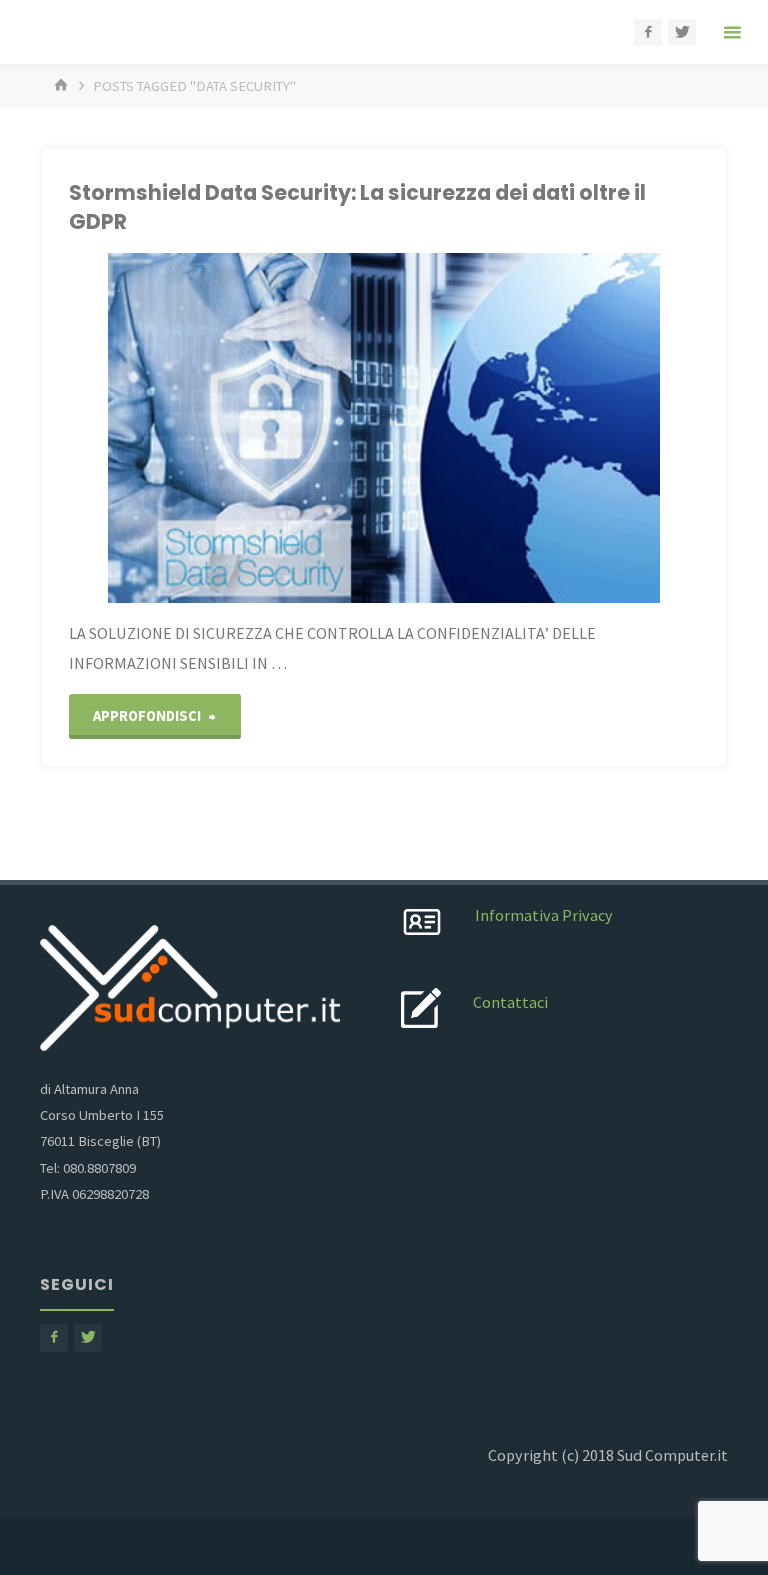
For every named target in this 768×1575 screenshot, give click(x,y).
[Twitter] (682, 33)
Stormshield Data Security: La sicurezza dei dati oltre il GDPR (357, 207)
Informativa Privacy (544, 915)
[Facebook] (648, 33)
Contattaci (510, 1002)
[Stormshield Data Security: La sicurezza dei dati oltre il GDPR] (384, 428)
